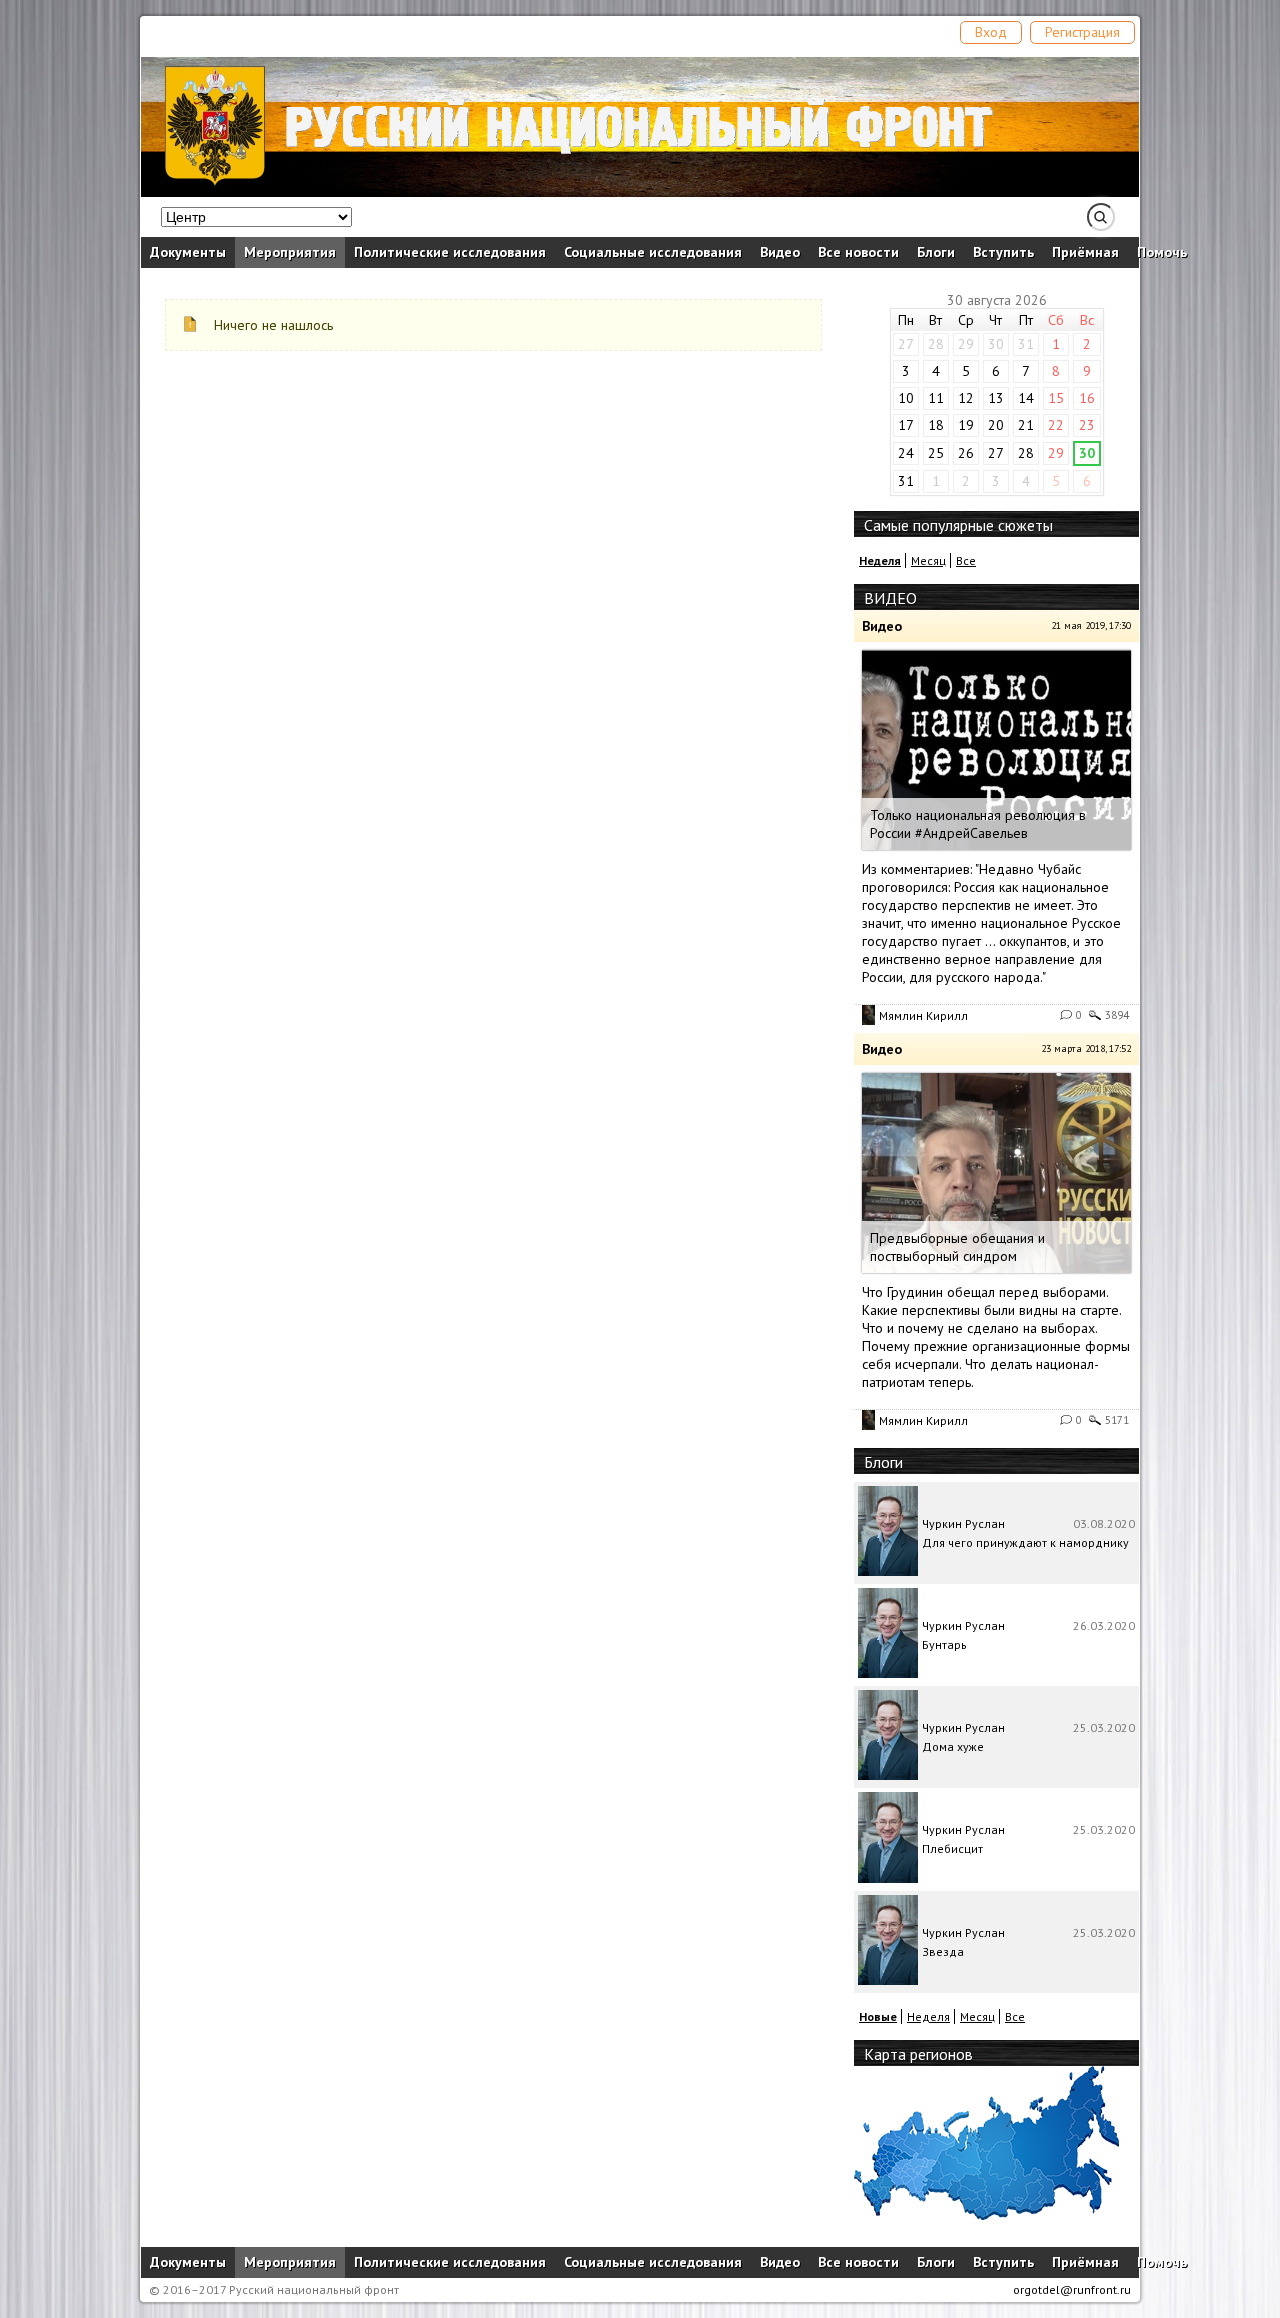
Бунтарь (944, 1644)
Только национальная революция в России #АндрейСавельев (978, 824)
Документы (188, 252)
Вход (991, 32)
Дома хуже (953, 1746)
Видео (780, 252)
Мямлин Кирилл (923, 1015)
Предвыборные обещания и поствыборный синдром (957, 1247)
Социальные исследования (653, 252)
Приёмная (1085, 252)
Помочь (1162, 252)
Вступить (1003, 252)
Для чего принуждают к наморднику (1025, 1542)
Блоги (936, 252)
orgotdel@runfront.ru (1072, 2289)
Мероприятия (290, 252)
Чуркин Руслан (963, 1523)
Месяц (928, 560)
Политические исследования (450, 252)
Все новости (858, 252)
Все (966, 560)
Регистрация (1082, 32)
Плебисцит (952, 1848)
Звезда (943, 1951)
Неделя (928, 2016)
